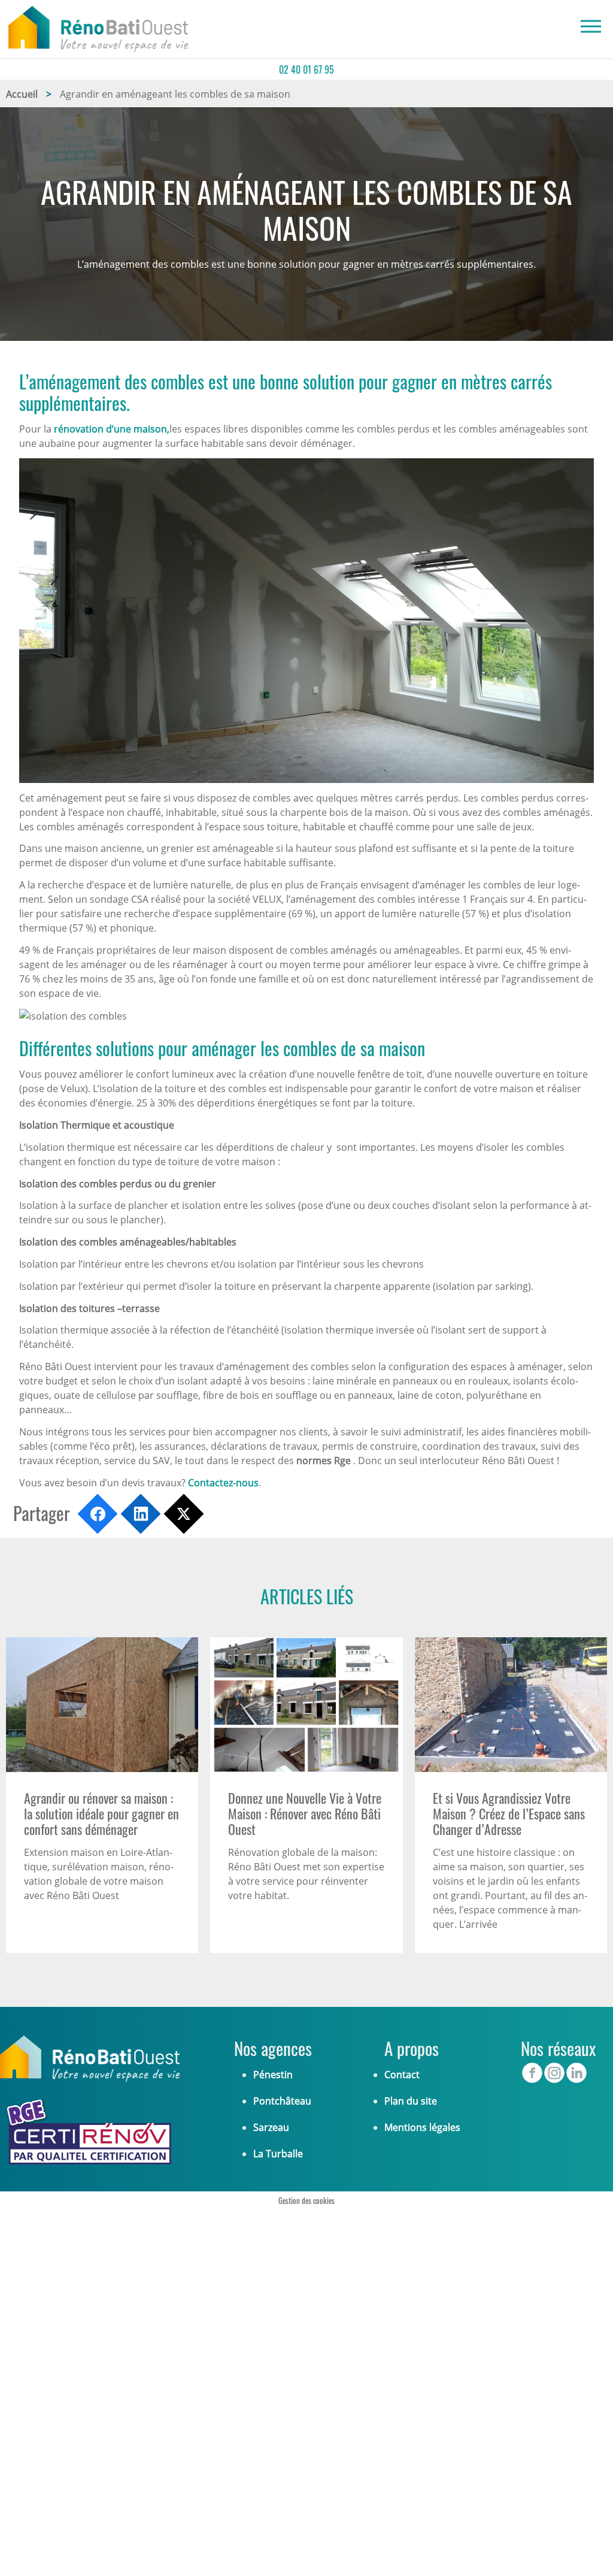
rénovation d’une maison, (112, 429)
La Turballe (278, 2154)
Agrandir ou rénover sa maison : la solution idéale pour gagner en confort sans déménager (101, 1814)
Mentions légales (422, 2127)
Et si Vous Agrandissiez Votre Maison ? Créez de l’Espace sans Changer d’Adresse (509, 1814)
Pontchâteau (282, 2101)
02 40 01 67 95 (306, 69)
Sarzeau (271, 2127)
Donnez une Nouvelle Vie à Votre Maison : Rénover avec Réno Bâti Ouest (305, 1814)
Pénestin (273, 2075)
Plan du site (411, 2101)
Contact (402, 2075)
